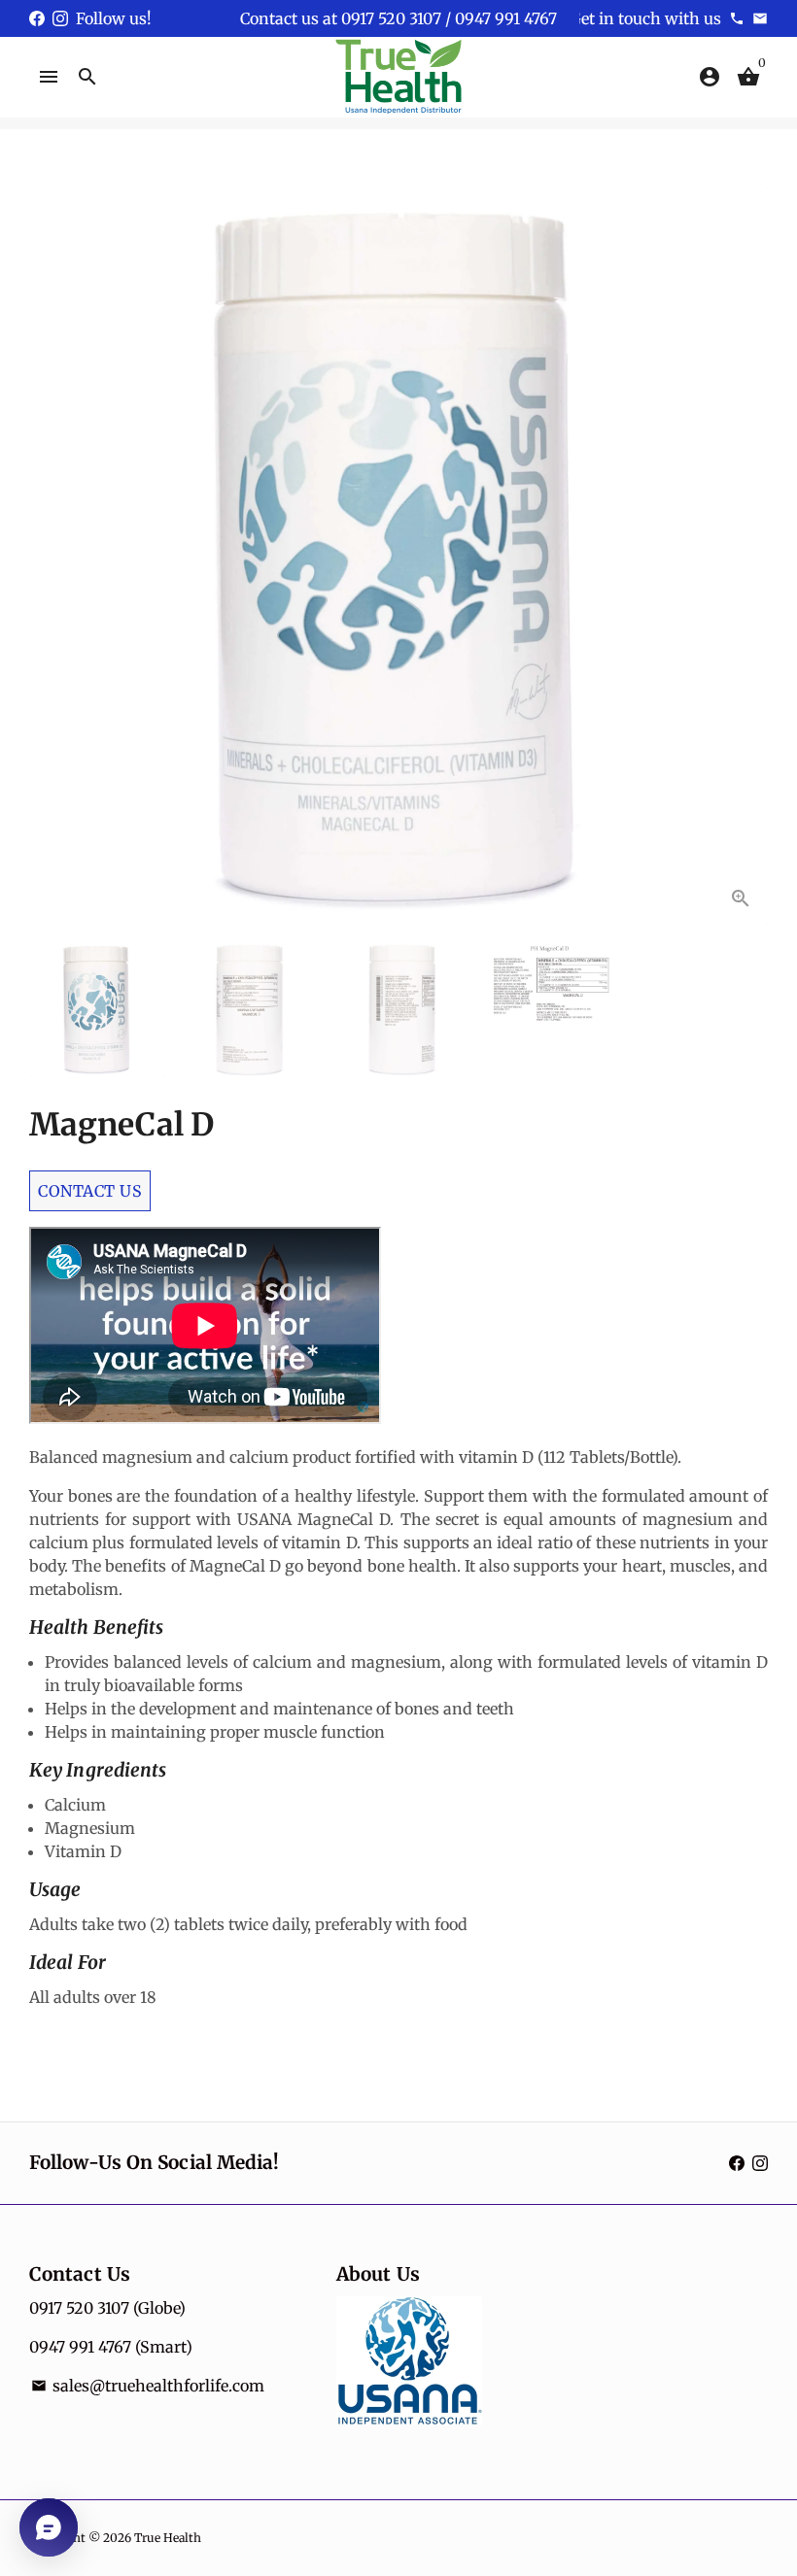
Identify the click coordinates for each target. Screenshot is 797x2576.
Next (742, 557)
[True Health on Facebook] (37, 18)
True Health (168, 2538)
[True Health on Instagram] (60, 18)
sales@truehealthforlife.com (148, 2386)
